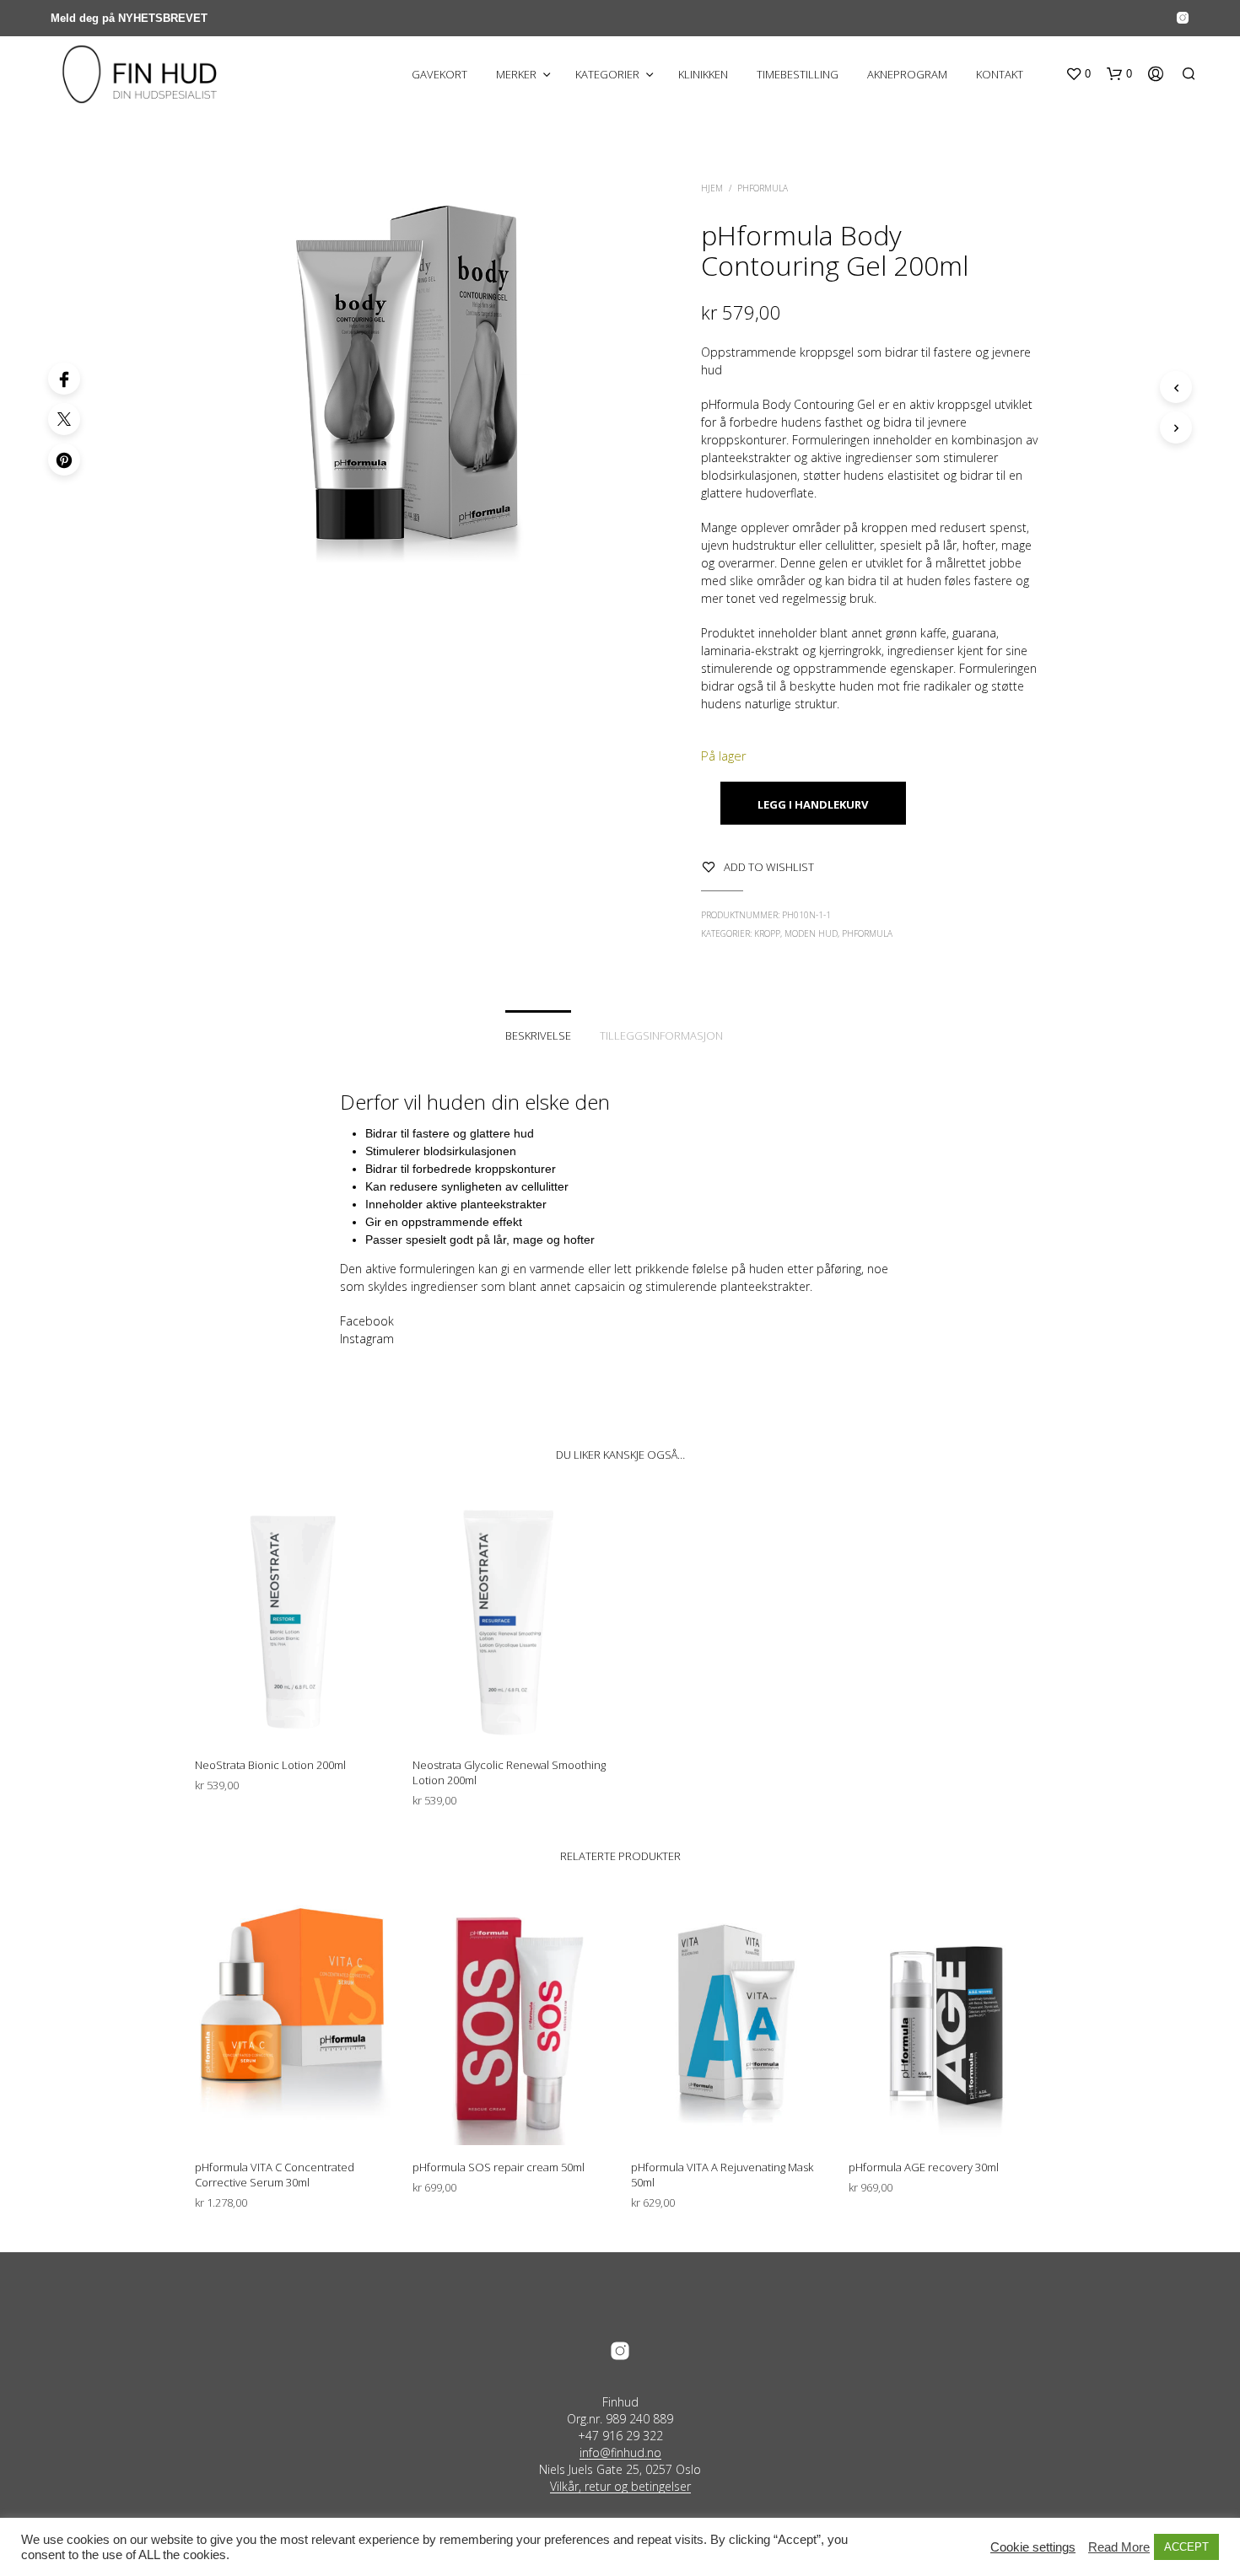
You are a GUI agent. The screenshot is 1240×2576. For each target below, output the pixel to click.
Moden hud (811, 933)
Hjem (712, 188)
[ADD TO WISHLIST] (294, 1711)
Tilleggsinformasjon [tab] (661, 1035)
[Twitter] (64, 419)
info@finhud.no (620, 2453)
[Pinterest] (64, 460)
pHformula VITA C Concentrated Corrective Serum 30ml (275, 2175)
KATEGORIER (607, 74)
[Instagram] (1183, 18)
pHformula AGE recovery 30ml (924, 2167)
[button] (1078, 74)
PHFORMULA (763, 188)
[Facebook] (64, 379)
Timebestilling (798, 74)
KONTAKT (1000, 74)
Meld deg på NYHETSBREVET (129, 18)
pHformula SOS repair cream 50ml (499, 2167)
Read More (1119, 2547)
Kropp (767, 933)
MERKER (516, 74)
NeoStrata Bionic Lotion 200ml (270, 1765)
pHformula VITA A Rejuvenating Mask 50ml (722, 2175)
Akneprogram (907, 74)
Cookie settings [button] (1033, 2547)
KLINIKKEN (703, 74)
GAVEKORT (439, 74)
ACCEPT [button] (1186, 2547)
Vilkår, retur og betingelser (620, 2487)
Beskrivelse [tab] (538, 1035)
